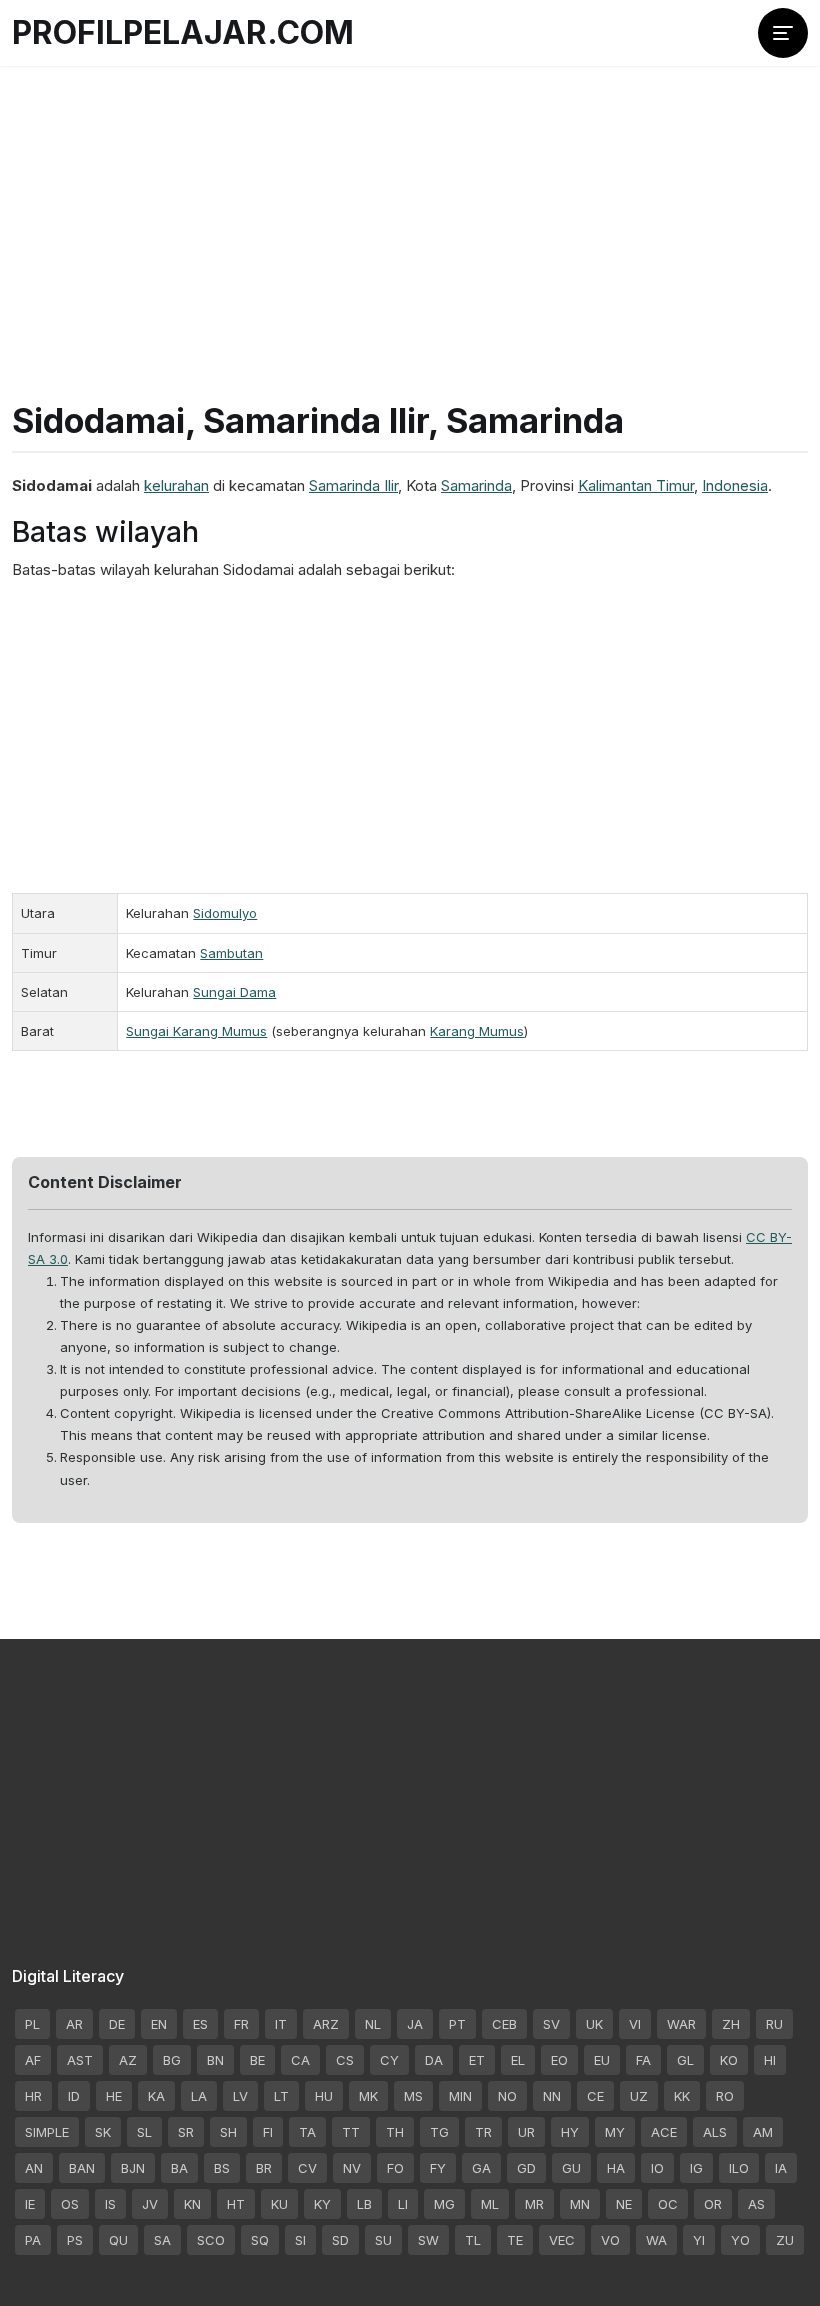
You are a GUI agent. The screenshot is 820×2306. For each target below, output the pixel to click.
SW (428, 2240)
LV (240, 2096)
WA (656, 2240)
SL (144, 2132)
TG (439, 2132)
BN (215, 2060)
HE (114, 2096)
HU (324, 2096)
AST (80, 2060)
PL (32, 2024)
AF (33, 2060)
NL (373, 2024)
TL (473, 2240)
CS (345, 2060)
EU (602, 2060)
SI (300, 2240)
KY (322, 2204)
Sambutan (231, 953)
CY (389, 2060)
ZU (785, 2240)
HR (33, 2096)
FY (438, 2168)
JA (415, 2024)
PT (457, 2024)
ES (200, 2024)
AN (34, 2168)
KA (156, 2096)
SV (551, 2024)
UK (594, 2024)
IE (30, 2204)
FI (268, 2132)
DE (117, 2024)
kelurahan (176, 485)
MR (534, 2204)
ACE (664, 2132)
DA (434, 2060)
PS (75, 2240)
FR (241, 2024)
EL (518, 2060)
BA (179, 2168)
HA (616, 2168)
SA (162, 2240)
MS (413, 2096)
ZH (731, 2024)
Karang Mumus (477, 1031)
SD (340, 2240)
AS (756, 2204)
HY (570, 2132)
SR (186, 2132)
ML (490, 2204)
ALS (715, 2132)
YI (699, 2240)
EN (159, 2024)
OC (668, 2204)
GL (685, 2060)
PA (33, 2240)
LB (364, 2204)
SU (383, 2240)
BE (257, 2060)
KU (279, 2204)
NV (352, 2168)
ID (74, 2096)
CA (300, 2060)
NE (624, 2204)
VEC (562, 2240)
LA (199, 2096)
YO (740, 2240)
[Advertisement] (410, 210)
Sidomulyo (225, 913)
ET (477, 2060)
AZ (128, 2060)
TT (351, 2132)
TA (307, 2132)
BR (264, 2168)
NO (507, 2096)
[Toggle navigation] (783, 33)
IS (110, 2204)
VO (610, 2240)
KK (682, 2096)
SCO (211, 2240)
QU (118, 2240)
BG (172, 2060)
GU (571, 2168)
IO (657, 2168)
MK (368, 2096)
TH (395, 2132)
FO (395, 2168)
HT (236, 2204)
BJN (133, 2168)
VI (635, 2024)
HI (770, 2060)
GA (481, 2168)
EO (559, 2060)
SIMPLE (47, 2132)
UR (526, 2132)
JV (150, 2204)
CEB (504, 2024)
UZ (639, 2096)
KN (192, 2204)
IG (696, 2168)
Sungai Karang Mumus (196, 1031)
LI (403, 2204)
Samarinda (476, 485)
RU (774, 2024)
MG (444, 2204)
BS (222, 2168)
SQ (260, 2240)
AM (763, 2132)
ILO (739, 2168)
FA (643, 2060)
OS (70, 2204)
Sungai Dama (234, 992)
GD (526, 2168)
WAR (681, 2024)
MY (615, 2132)
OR (713, 2204)
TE (515, 2240)
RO (725, 2096)
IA (781, 2168)
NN (552, 2096)
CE (595, 2096)
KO (729, 2060)
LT (281, 2096)
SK (103, 2132)
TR (483, 2132)
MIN (460, 2096)
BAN (82, 2168)
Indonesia (735, 485)
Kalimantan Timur (636, 485)
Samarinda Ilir (353, 485)
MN (580, 2204)
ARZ (326, 2024)
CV (307, 2168)
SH (228, 2132)
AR (74, 2024)
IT (281, 2024)
